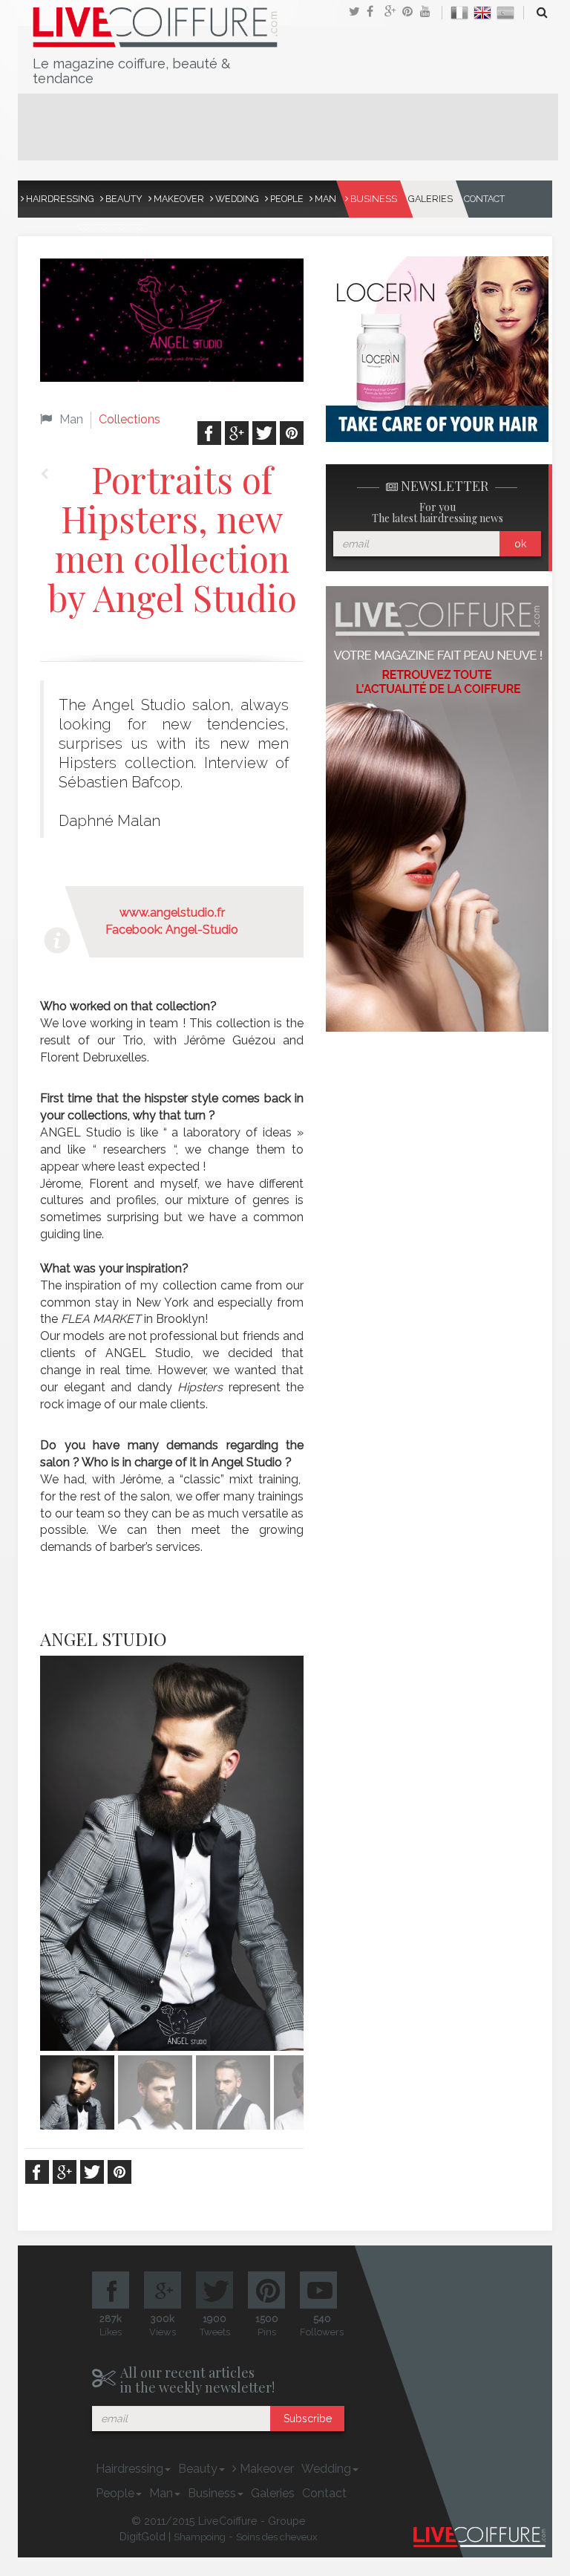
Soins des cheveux (277, 2537)
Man (324, 199)
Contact (484, 199)
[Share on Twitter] (358, 13)
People (286, 199)
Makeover (178, 199)
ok (520, 544)
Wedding (236, 199)
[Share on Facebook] (376, 13)
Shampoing (200, 2537)
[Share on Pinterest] (411, 13)
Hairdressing (59, 199)
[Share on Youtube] (429, 13)
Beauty (123, 199)
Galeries (430, 199)
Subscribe (308, 2419)
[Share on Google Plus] (393, 13)
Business (373, 199)
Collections (130, 419)
